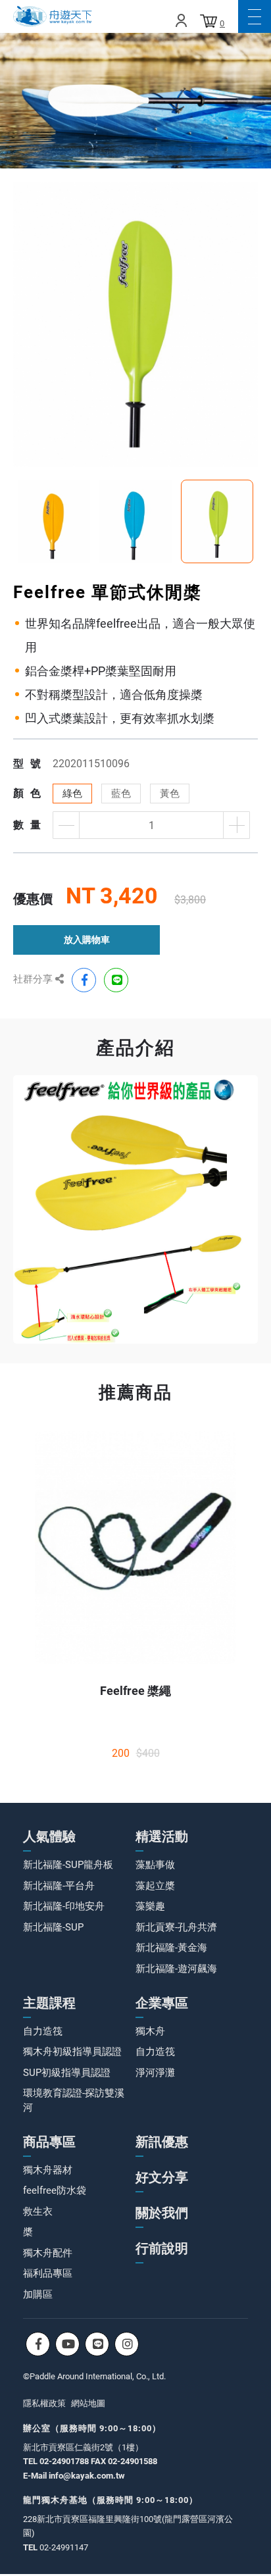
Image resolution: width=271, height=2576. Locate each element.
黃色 (170, 794)
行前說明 (162, 2248)
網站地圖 (88, 2403)
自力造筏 (43, 2031)
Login (181, 20)
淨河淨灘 (155, 2073)
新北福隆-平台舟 (59, 1886)
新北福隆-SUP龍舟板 (68, 1865)
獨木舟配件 (48, 2253)
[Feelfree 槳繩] (135, 1548)
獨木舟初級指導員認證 (72, 2052)
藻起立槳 (155, 1886)
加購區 (38, 2294)
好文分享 (162, 2177)
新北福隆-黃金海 (171, 1948)
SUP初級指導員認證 (67, 2073)
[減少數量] (66, 825)
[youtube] (67, 2344)
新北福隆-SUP (53, 1927)
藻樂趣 (150, 1906)
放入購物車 (87, 940)
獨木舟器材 (48, 2170)
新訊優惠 (162, 2142)
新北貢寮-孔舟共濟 (176, 1927)
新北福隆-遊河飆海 (176, 1969)
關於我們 (162, 2213)
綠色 (72, 794)
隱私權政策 (44, 2403)
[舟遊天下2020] (53, 16)
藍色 (121, 794)
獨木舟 (150, 2031)
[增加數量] (236, 825)
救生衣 (38, 2211)
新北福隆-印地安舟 (64, 1906)
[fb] (84, 980)
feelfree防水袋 (55, 2190)
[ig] (127, 2344)
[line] (116, 980)
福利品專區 (48, 2273)
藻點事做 (155, 1865)
